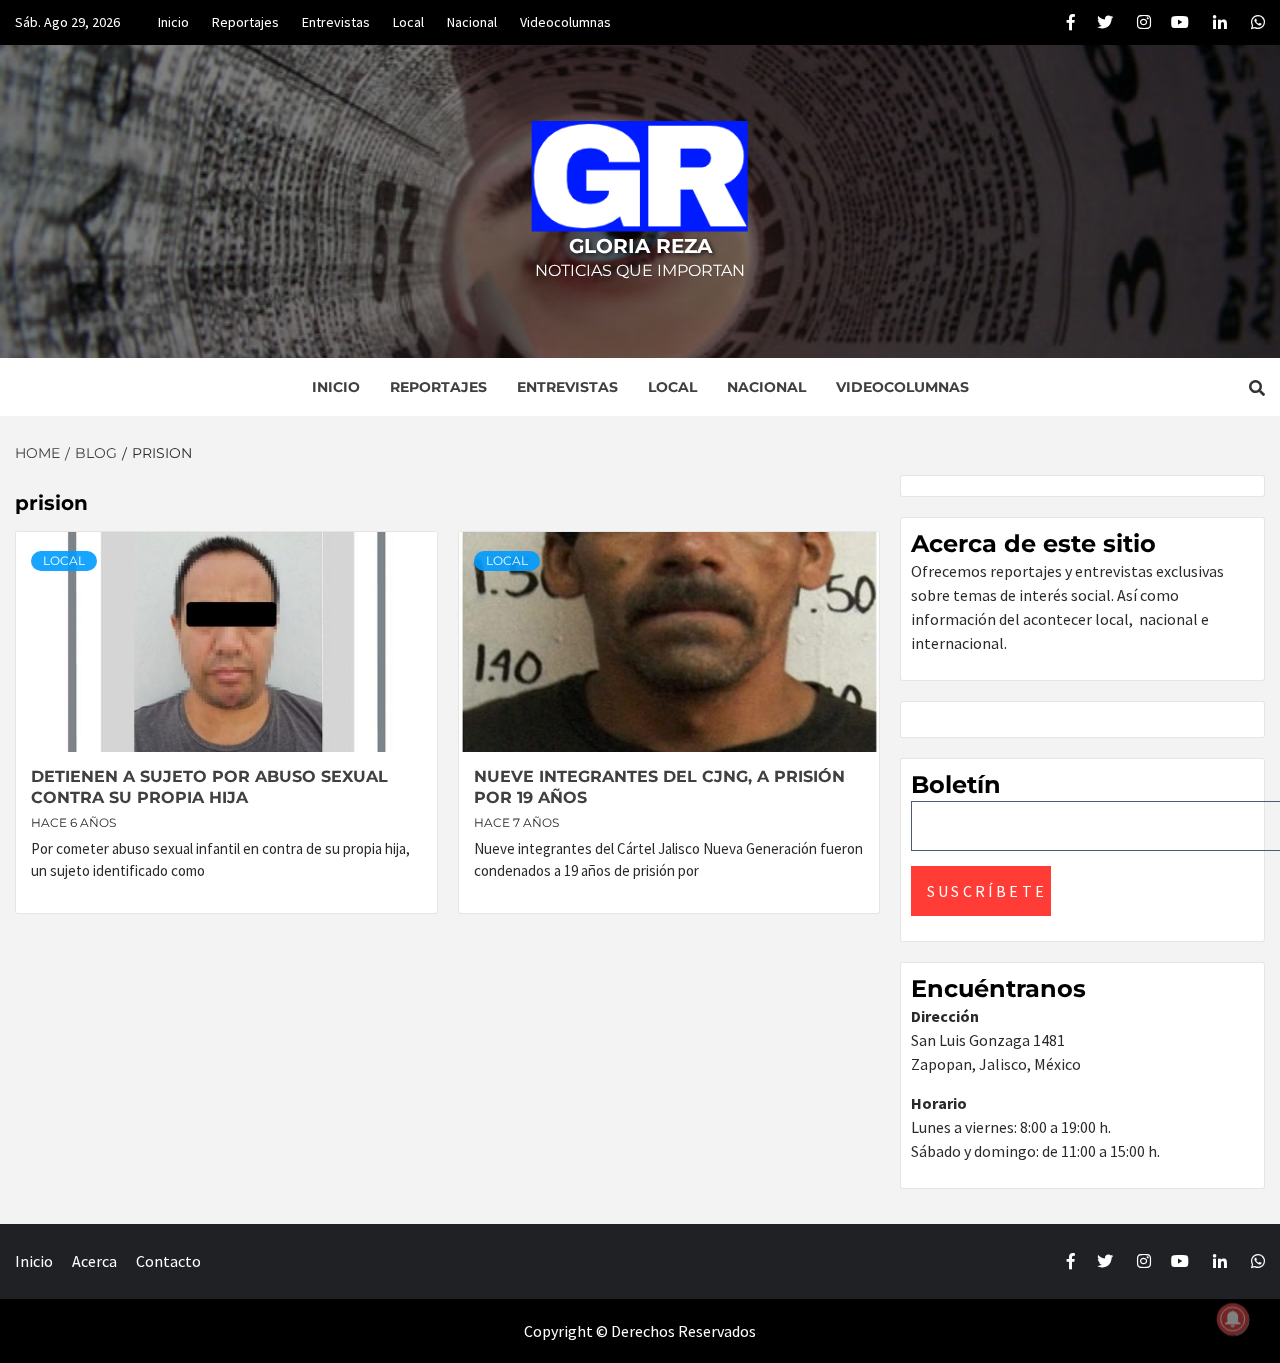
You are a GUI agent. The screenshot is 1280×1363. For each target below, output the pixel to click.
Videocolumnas (565, 22)
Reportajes (245, 22)
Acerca (94, 1261)
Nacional (472, 22)
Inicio (173, 22)
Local (408, 22)
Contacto (168, 1261)
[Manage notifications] (1233, 1319)
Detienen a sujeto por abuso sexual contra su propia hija (209, 787)
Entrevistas (336, 22)
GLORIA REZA (640, 246)
